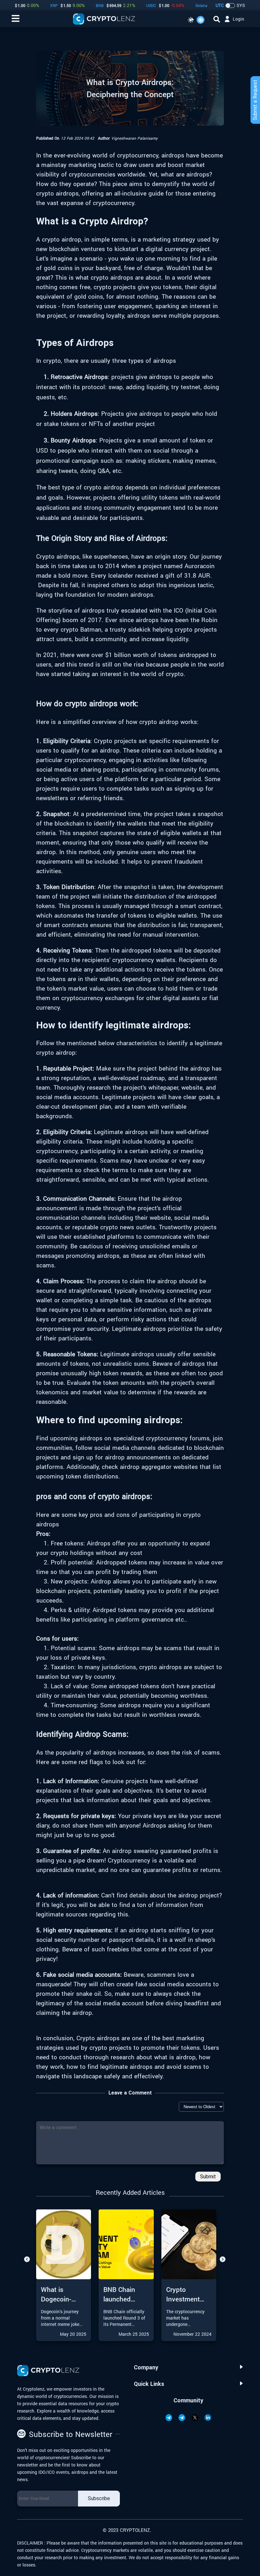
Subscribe (99, 2498)
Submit (208, 2177)
